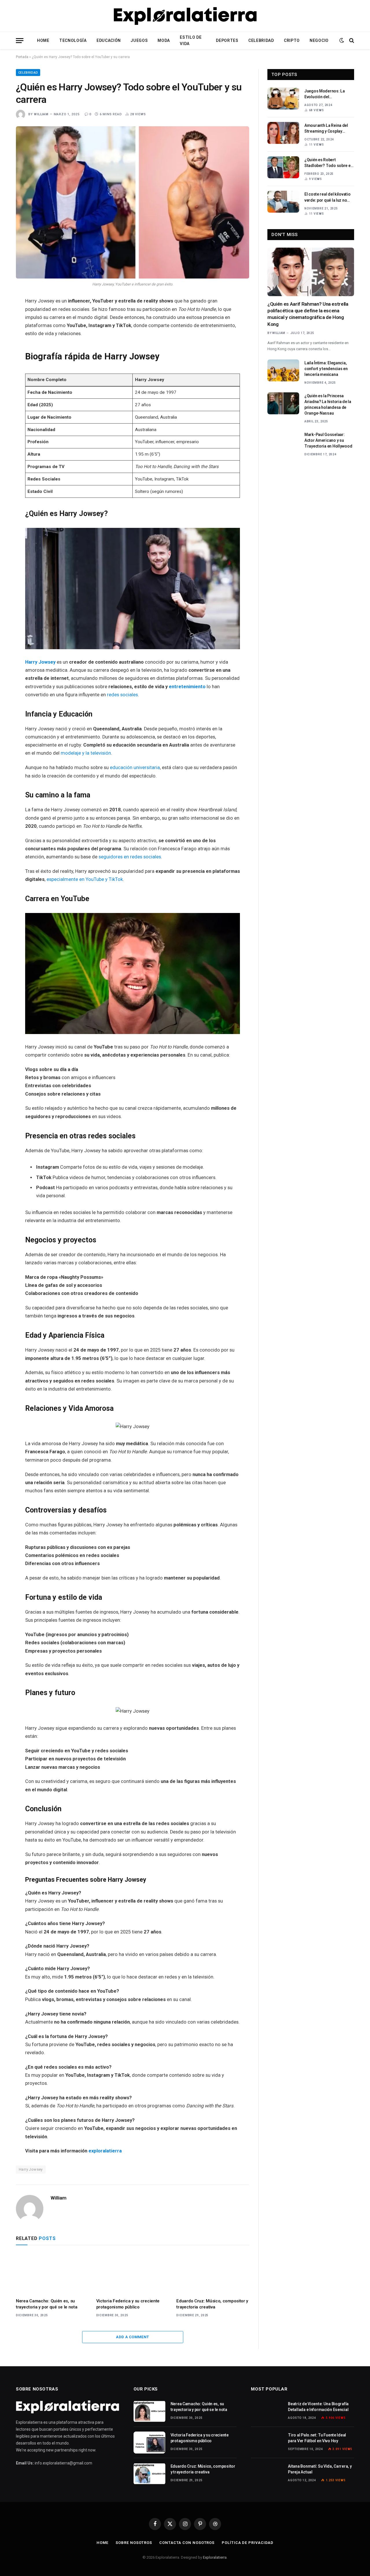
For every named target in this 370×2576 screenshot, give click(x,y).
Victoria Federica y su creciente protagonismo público (128, 2304)
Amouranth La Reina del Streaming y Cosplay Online (326, 129)
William (41, 114)
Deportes (227, 40)
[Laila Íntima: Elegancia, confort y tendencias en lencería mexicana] (283, 370)
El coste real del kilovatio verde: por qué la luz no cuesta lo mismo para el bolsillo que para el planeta (329, 197)
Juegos (139, 40)
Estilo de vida (191, 40)
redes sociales (122, 695)
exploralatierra (105, 2151)
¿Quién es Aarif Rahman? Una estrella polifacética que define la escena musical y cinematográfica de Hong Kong (308, 314)
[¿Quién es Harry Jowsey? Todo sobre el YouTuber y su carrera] (133, 202)
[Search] (351, 41)
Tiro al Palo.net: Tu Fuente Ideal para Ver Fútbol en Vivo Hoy (317, 2438)
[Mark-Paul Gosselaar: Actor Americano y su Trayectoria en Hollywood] (283, 442)
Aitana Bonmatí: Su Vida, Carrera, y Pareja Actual (320, 2469)
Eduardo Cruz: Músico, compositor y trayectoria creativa (212, 2304)
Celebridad (261, 40)
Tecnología (73, 40)
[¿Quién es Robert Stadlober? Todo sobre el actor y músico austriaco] (283, 167)
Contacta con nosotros (187, 2543)
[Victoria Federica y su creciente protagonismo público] (133, 2273)
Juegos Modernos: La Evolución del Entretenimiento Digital (326, 94)
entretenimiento (187, 687)
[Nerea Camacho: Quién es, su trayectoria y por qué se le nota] (52, 2273)
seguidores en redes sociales (130, 857)
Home (43, 40)
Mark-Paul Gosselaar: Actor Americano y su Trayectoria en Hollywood (328, 440)
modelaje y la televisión (86, 753)
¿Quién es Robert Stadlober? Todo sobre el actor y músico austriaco (328, 163)
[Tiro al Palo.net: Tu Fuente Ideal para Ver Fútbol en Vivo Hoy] (267, 2443)
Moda (164, 40)
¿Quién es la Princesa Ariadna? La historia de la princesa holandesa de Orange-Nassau (328, 404)
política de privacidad (248, 2543)
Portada (22, 57)
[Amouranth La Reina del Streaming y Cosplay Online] (283, 133)
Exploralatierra (215, 2557)
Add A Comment (132, 2337)
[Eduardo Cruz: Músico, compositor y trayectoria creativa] (213, 2273)
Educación (109, 40)
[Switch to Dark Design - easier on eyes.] (342, 40)
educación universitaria (135, 768)
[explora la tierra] (185, 16)
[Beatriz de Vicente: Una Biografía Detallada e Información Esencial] (267, 2411)
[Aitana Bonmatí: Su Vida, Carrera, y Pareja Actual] (267, 2474)
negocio (319, 40)
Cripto (292, 40)
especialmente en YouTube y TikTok (85, 879)
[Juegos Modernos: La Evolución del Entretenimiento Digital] (283, 99)
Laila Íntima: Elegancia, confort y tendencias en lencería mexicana (326, 369)
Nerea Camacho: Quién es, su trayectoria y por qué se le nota (47, 2304)
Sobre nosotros (134, 2543)
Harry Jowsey (40, 662)
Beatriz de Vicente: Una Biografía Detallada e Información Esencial (318, 2407)
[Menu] (20, 41)
